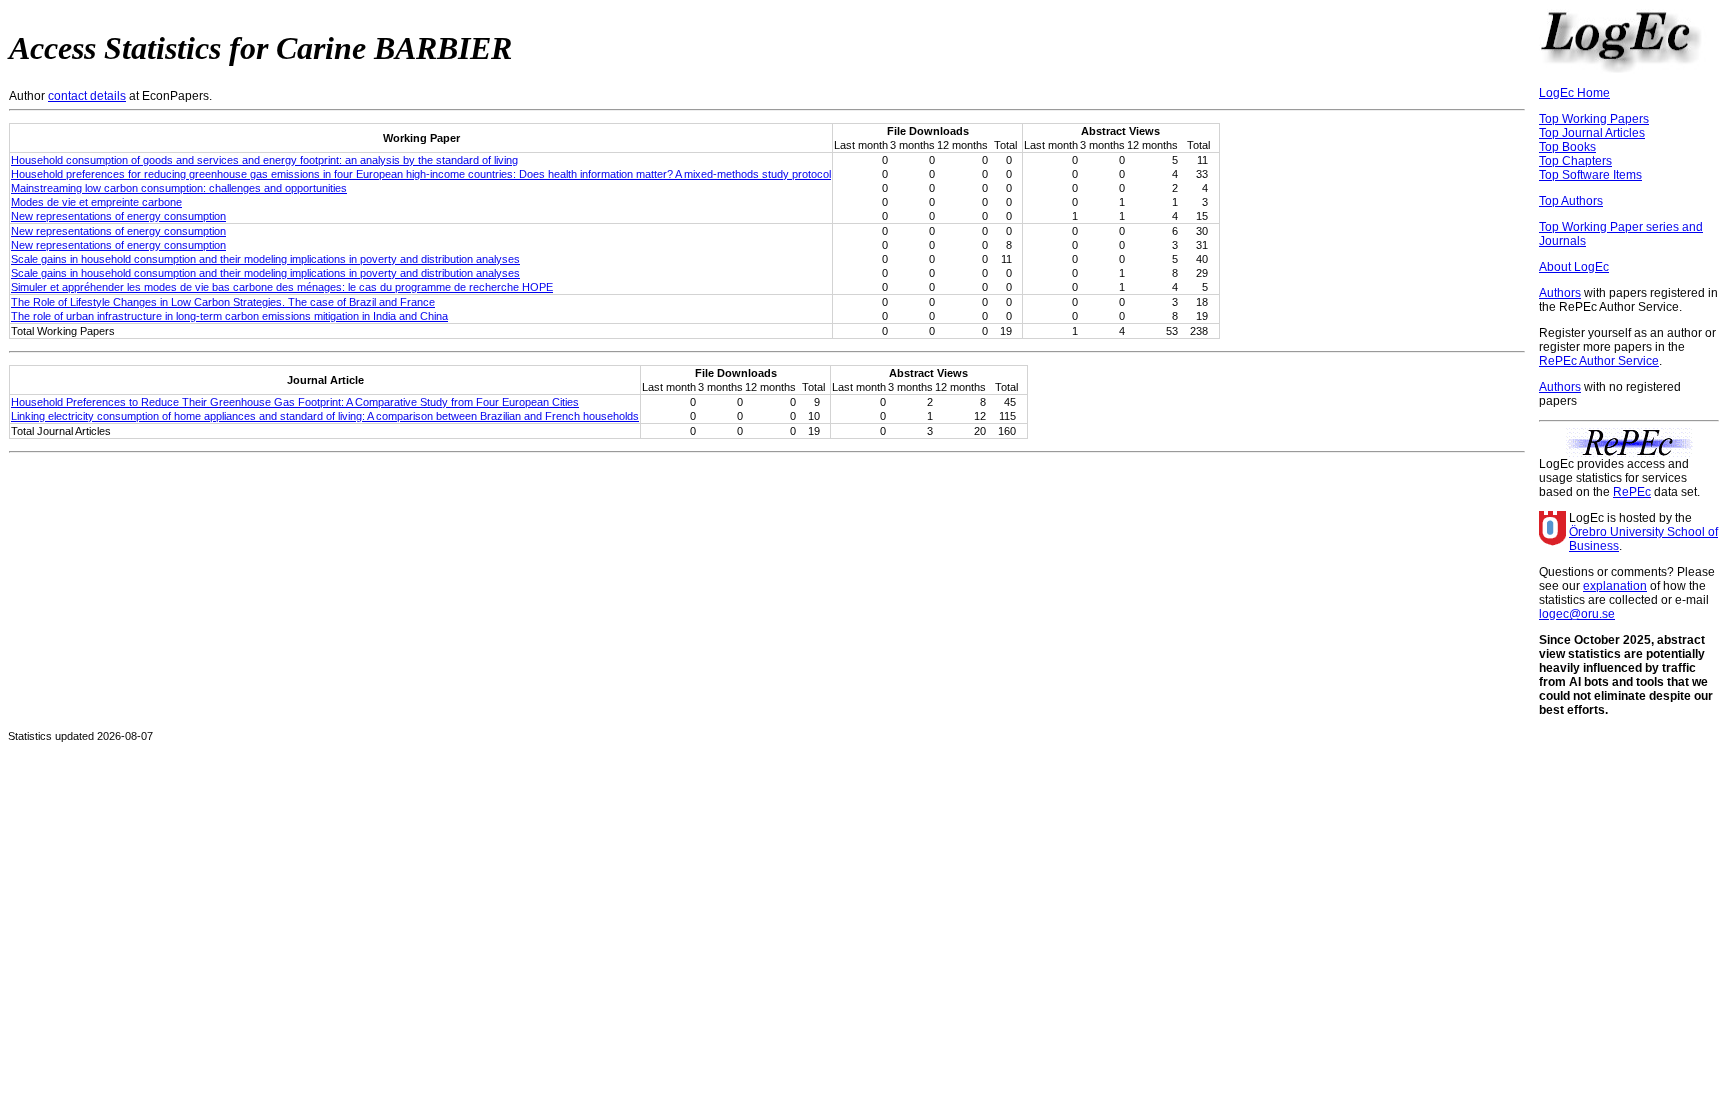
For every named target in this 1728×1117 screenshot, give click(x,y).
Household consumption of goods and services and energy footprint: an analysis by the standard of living (264, 160)
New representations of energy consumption (118, 216)
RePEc (1632, 492)
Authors (1560, 293)
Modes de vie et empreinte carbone (96, 202)
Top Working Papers (1594, 119)
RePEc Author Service (1599, 361)
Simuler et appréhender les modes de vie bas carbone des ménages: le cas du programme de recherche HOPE (282, 287)
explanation (1615, 586)
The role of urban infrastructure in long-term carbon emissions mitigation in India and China (229, 316)
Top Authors (1571, 201)
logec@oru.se (1577, 614)
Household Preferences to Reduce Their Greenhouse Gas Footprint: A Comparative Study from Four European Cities (295, 402)
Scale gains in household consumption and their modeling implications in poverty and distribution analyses (265, 259)
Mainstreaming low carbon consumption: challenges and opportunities (179, 188)
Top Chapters (1575, 161)
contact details (87, 96)
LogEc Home (1574, 93)
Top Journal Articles (1592, 133)
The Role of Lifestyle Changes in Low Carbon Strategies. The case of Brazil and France (223, 302)
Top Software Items (1590, 175)
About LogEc (1574, 267)
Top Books (1567, 147)
